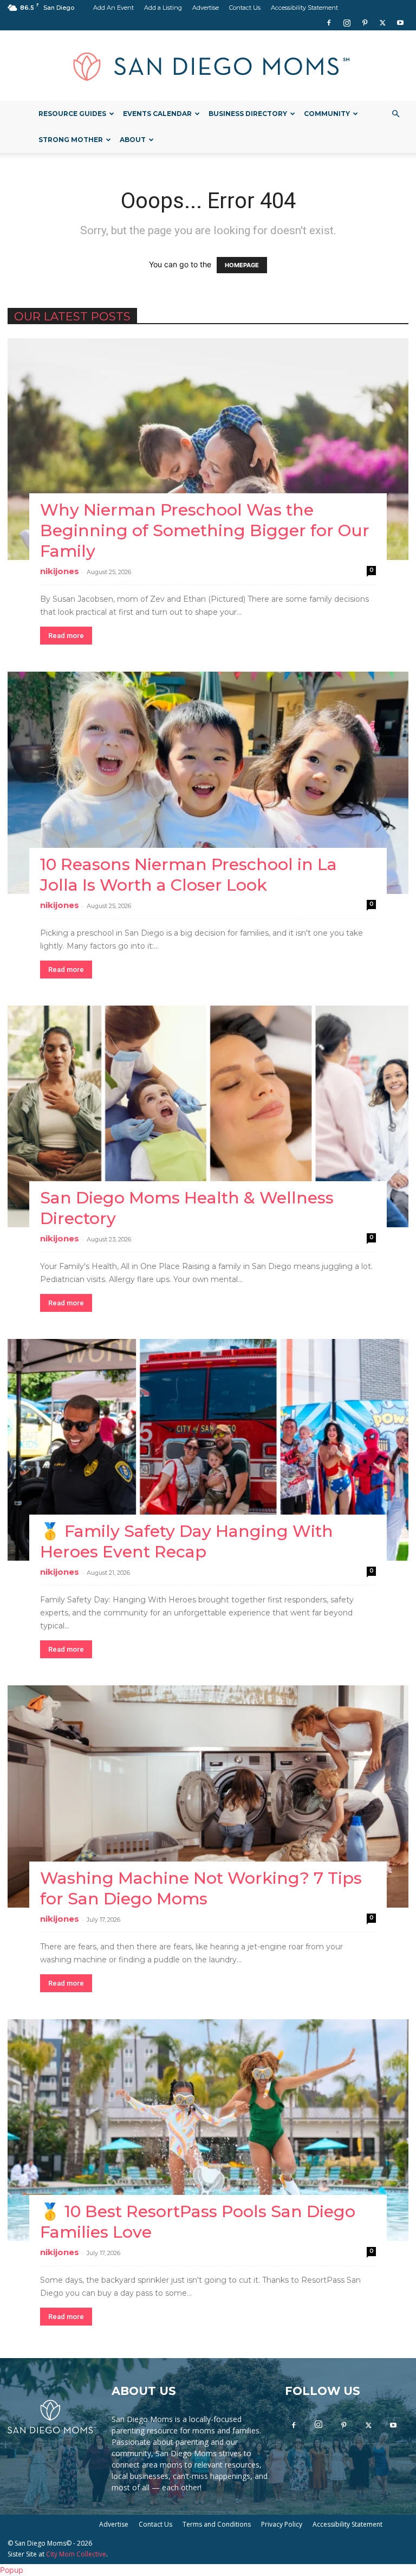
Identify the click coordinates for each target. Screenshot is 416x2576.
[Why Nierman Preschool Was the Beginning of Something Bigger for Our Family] (208, 449)
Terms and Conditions (217, 2524)
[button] (395, 114)
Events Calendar (157, 114)
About (133, 140)
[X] (382, 23)
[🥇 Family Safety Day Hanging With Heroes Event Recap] (208, 1450)
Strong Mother (71, 140)
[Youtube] (400, 23)
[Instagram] (347, 23)
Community (327, 114)
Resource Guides (72, 114)
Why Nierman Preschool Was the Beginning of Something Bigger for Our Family (205, 530)
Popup (12, 2570)
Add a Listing (163, 8)
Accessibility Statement (304, 8)
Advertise (206, 8)
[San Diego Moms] (208, 66)
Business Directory (248, 114)
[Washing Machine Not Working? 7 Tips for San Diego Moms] (208, 1796)
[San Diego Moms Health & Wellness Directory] (208, 1116)
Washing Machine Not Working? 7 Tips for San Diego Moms (201, 1888)
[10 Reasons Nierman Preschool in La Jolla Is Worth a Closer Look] (208, 783)
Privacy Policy (282, 2524)
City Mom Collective (76, 2554)
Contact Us (245, 8)
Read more (66, 636)
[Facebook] (329, 23)
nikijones (60, 571)
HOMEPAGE (242, 265)
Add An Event (113, 8)
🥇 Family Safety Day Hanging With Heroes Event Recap (187, 1541)
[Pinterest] (365, 23)
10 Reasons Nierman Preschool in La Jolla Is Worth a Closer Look (188, 875)
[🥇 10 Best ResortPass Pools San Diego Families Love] (208, 2130)
